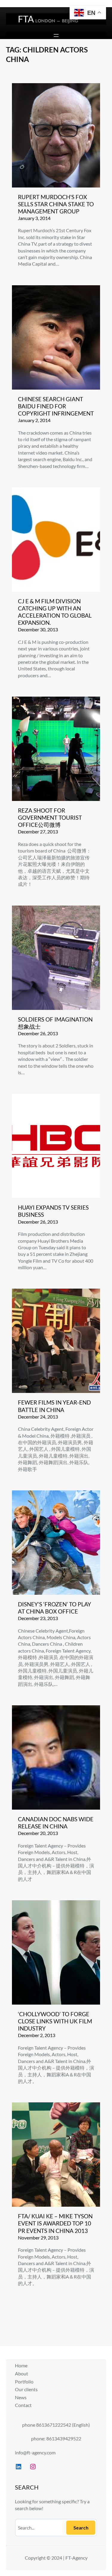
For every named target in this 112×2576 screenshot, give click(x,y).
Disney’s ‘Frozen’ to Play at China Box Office (55, 1608)
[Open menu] (56, 35)
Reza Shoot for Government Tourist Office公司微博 (50, 818)
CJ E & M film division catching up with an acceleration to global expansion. (55, 612)
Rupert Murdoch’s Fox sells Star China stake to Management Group (56, 204)
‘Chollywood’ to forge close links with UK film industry (55, 2021)
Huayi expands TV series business (53, 1211)
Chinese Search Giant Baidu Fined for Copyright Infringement (56, 406)
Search (81, 2528)
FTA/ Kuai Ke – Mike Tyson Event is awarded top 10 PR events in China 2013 (55, 2223)
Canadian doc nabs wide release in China (56, 1823)
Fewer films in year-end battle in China (54, 1406)
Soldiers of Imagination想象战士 (55, 1023)
